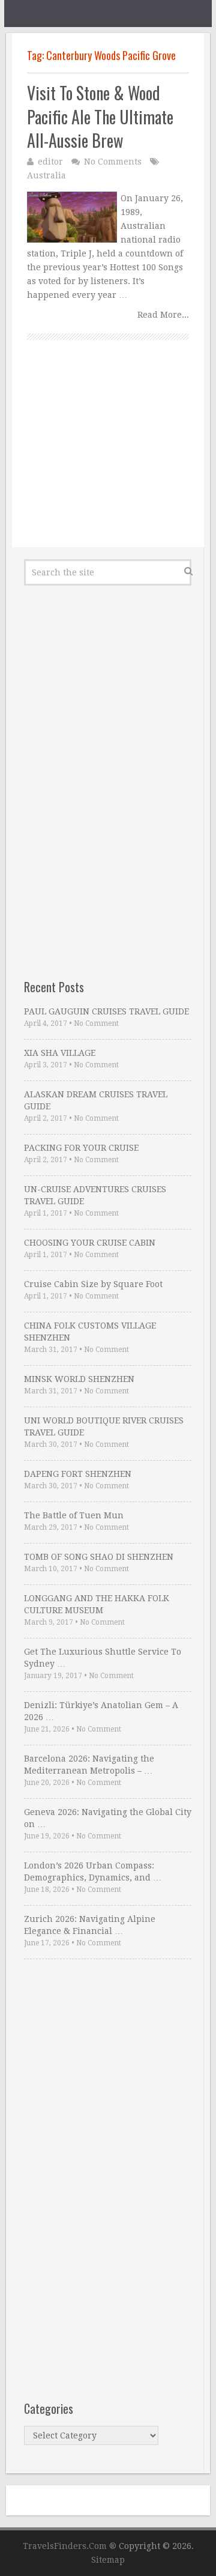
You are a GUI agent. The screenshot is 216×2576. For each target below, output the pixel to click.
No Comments (113, 162)
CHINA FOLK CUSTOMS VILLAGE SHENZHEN (90, 1332)
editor (50, 162)
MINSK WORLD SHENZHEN (79, 1379)
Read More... (163, 315)
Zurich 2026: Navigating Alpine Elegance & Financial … (90, 1925)
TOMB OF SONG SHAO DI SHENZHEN (99, 1557)
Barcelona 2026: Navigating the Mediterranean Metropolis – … (89, 1765)
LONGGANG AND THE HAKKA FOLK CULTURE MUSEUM (97, 1604)
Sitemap (108, 2560)
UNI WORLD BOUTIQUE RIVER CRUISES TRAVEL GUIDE (104, 1426)
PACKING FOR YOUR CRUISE (81, 1148)
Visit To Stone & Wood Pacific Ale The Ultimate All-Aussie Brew (100, 117)
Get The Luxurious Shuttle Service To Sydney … (103, 1658)
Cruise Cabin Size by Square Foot (93, 1284)
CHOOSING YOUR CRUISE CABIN (90, 1243)
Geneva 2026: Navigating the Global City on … (108, 1818)
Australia (46, 175)
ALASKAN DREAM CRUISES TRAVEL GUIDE (96, 1100)
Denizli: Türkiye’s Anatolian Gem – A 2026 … (101, 1711)
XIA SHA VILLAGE (60, 1053)
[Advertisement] (108, 457)
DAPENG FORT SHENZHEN (78, 1474)
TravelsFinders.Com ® (70, 2546)
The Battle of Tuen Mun (74, 1515)
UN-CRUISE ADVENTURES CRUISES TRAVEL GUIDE (95, 1195)
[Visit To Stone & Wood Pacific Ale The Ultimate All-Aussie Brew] (72, 217)
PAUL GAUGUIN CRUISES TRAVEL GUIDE (106, 1011)
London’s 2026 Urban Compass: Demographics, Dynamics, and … (93, 1871)
